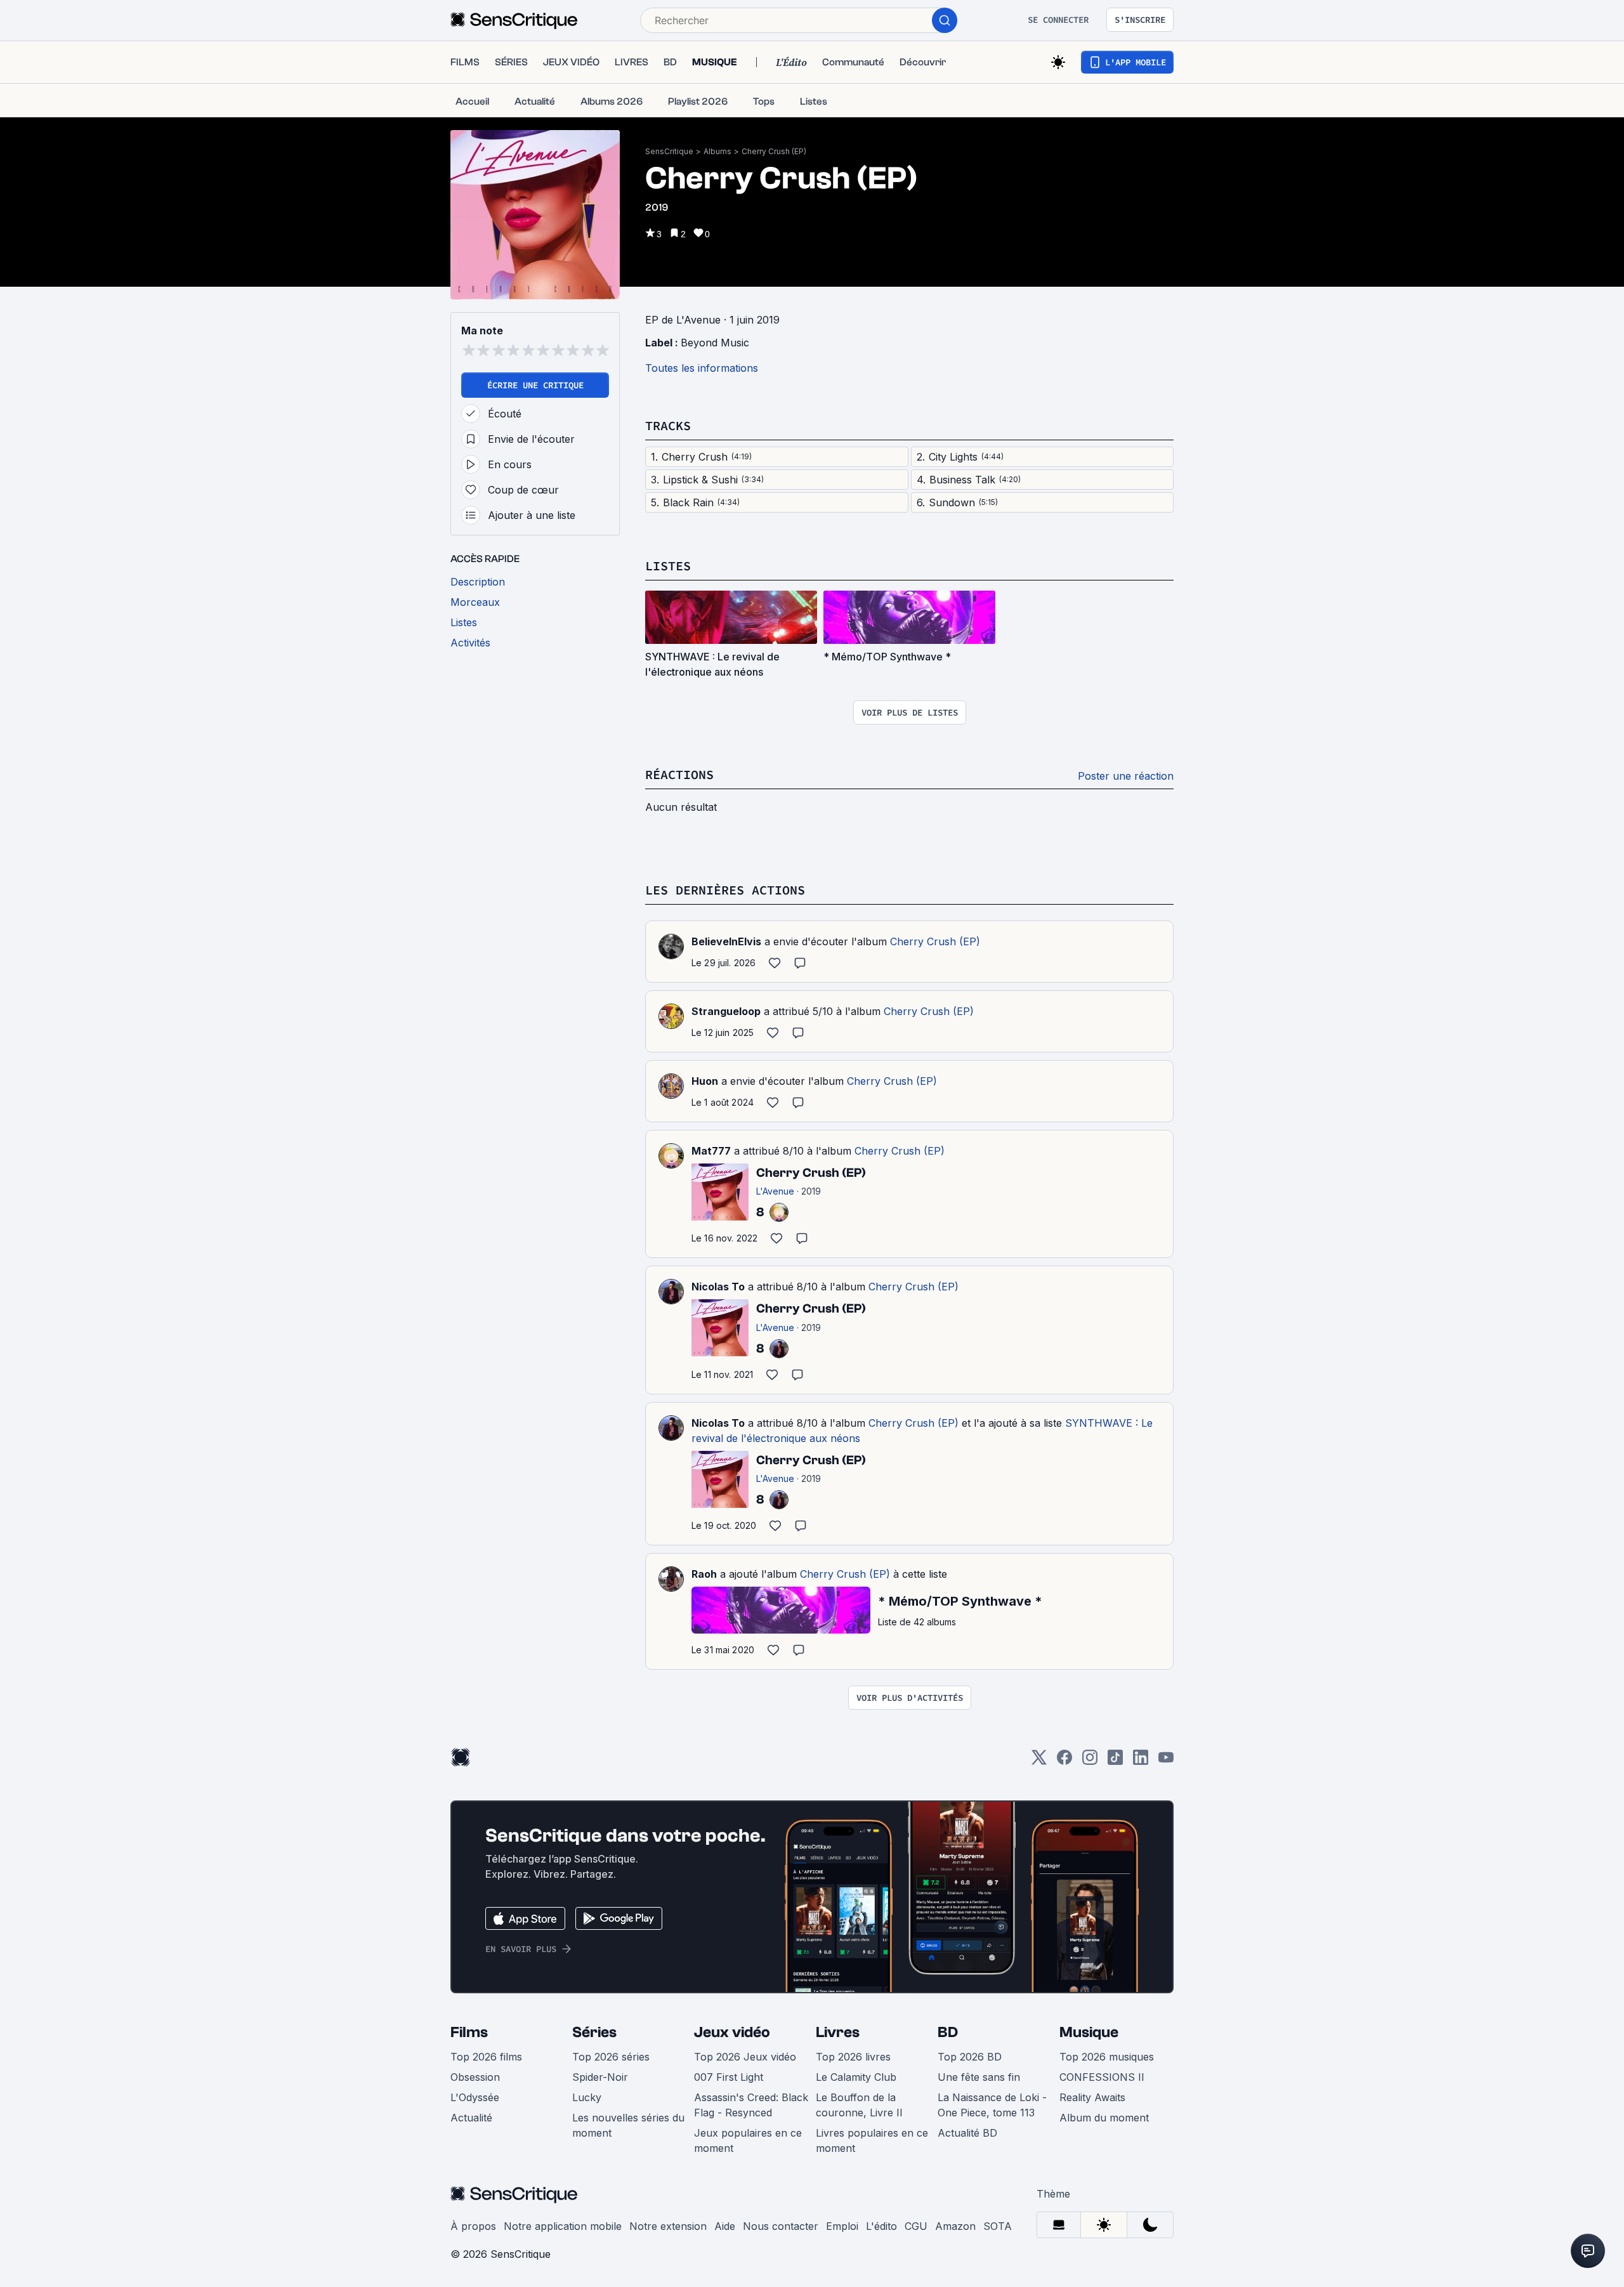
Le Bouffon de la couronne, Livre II (859, 2105)
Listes (668, 566)
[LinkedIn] (1141, 1761)
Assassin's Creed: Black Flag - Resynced (751, 2105)
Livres (838, 2032)
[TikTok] (1115, 1761)
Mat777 (711, 1151)
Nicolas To (718, 1287)
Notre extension (668, 2226)
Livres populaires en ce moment (872, 2140)
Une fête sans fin (979, 2077)
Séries (594, 2032)
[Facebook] (1064, 1761)
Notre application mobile (563, 2226)
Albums (717, 151)
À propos (473, 2226)
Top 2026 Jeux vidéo (745, 2057)
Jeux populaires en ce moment (748, 2140)
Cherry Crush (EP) (774, 151)
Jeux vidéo (732, 2032)
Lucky (587, 2097)
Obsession (475, 2077)
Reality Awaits (1092, 2097)
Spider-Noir (600, 2077)
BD (948, 2032)
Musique (1089, 2032)
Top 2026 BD (970, 2057)
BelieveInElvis (726, 941)
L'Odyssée (475, 2097)
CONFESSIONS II (1102, 2077)
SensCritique (669, 151)
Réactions (679, 774)
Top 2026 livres (853, 2057)
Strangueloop (726, 1011)
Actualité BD (967, 2133)
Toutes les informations (702, 368)
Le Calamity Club (856, 2077)
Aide (725, 2226)
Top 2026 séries (611, 2057)
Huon (705, 1081)
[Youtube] (1166, 1761)
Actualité (471, 2118)
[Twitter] (1039, 1761)
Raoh (704, 1574)
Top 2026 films (486, 2057)
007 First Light (729, 2077)
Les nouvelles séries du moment (628, 2125)
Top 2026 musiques (1107, 2057)
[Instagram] (1090, 1761)
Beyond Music (715, 343)
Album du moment (1104, 2118)
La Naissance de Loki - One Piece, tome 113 (992, 2105)
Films (469, 2032)
